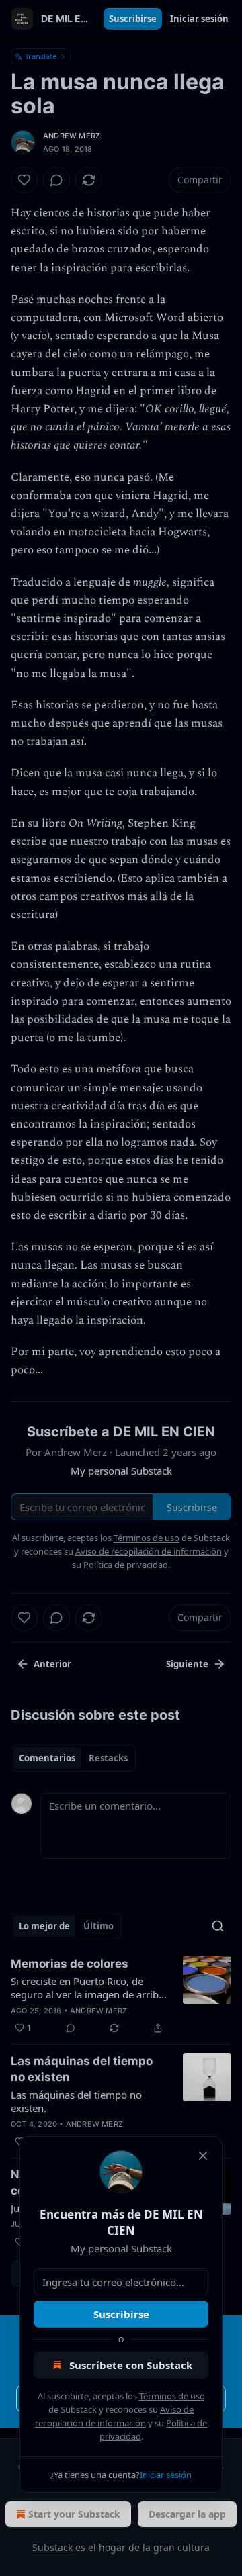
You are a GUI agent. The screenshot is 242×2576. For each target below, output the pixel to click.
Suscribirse (121, 2314)
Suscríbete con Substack (131, 2365)
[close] (203, 2156)
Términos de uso (172, 2396)
